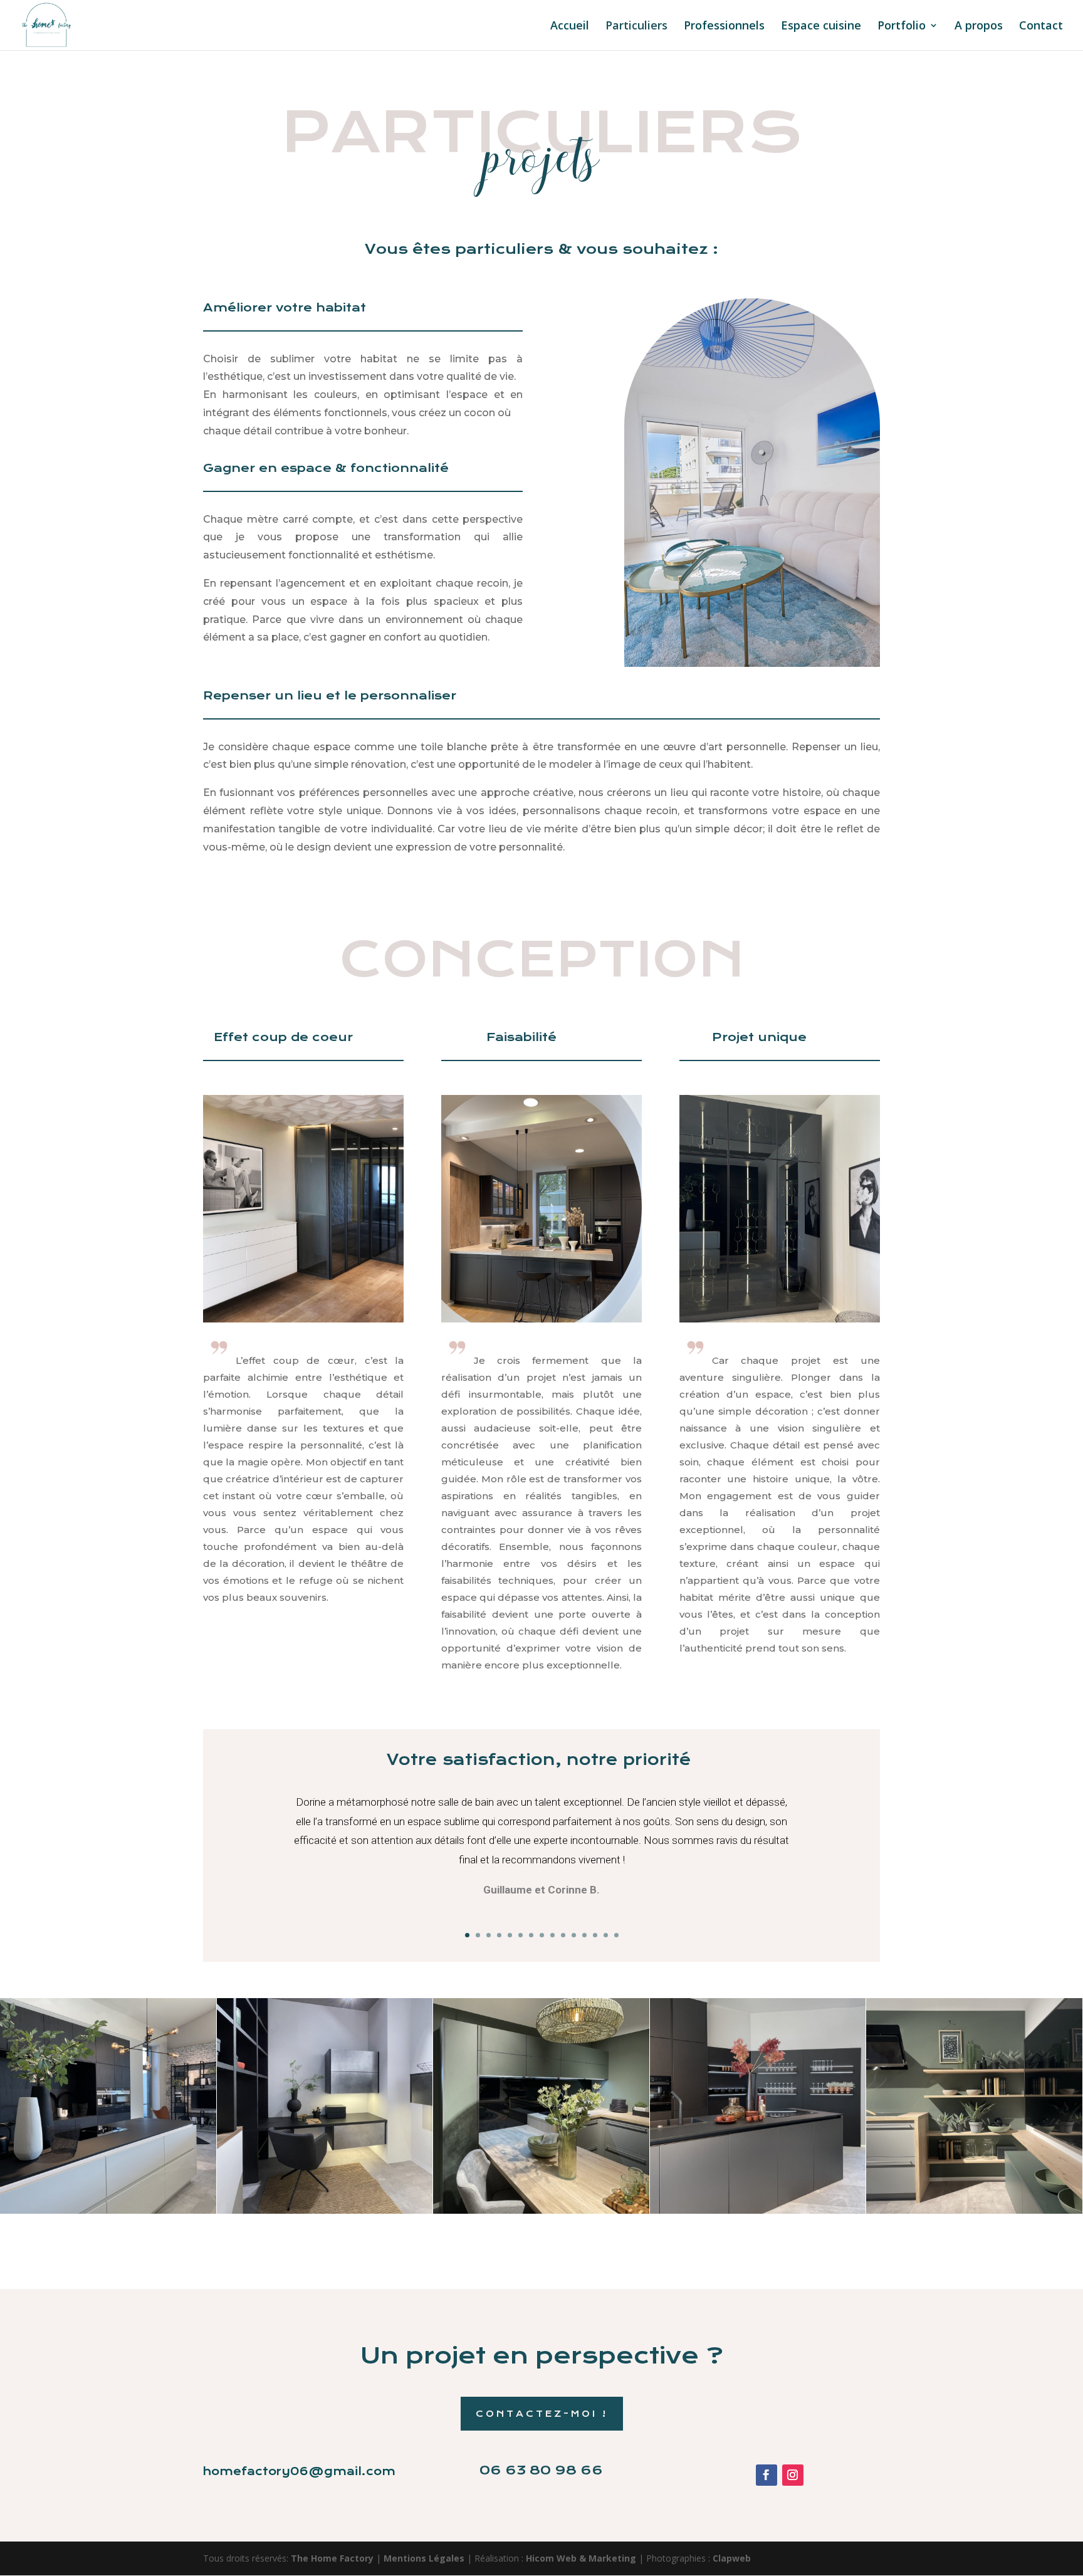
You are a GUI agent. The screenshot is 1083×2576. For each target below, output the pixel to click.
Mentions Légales (425, 2558)
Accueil (570, 27)
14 (606, 1935)
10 (563, 1935)
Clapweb (732, 2558)
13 (595, 1935)
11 (574, 1935)
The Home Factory (332, 2558)
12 (584, 1935)
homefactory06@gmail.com (299, 2471)
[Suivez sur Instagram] (793, 2475)
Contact (1041, 27)
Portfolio (902, 27)
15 (616, 1935)
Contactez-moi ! (542, 2414)
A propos (979, 27)
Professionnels (724, 27)
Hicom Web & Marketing (582, 2558)
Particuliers (636, 27)
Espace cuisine (821, 27)
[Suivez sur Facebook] (766, 2475)
